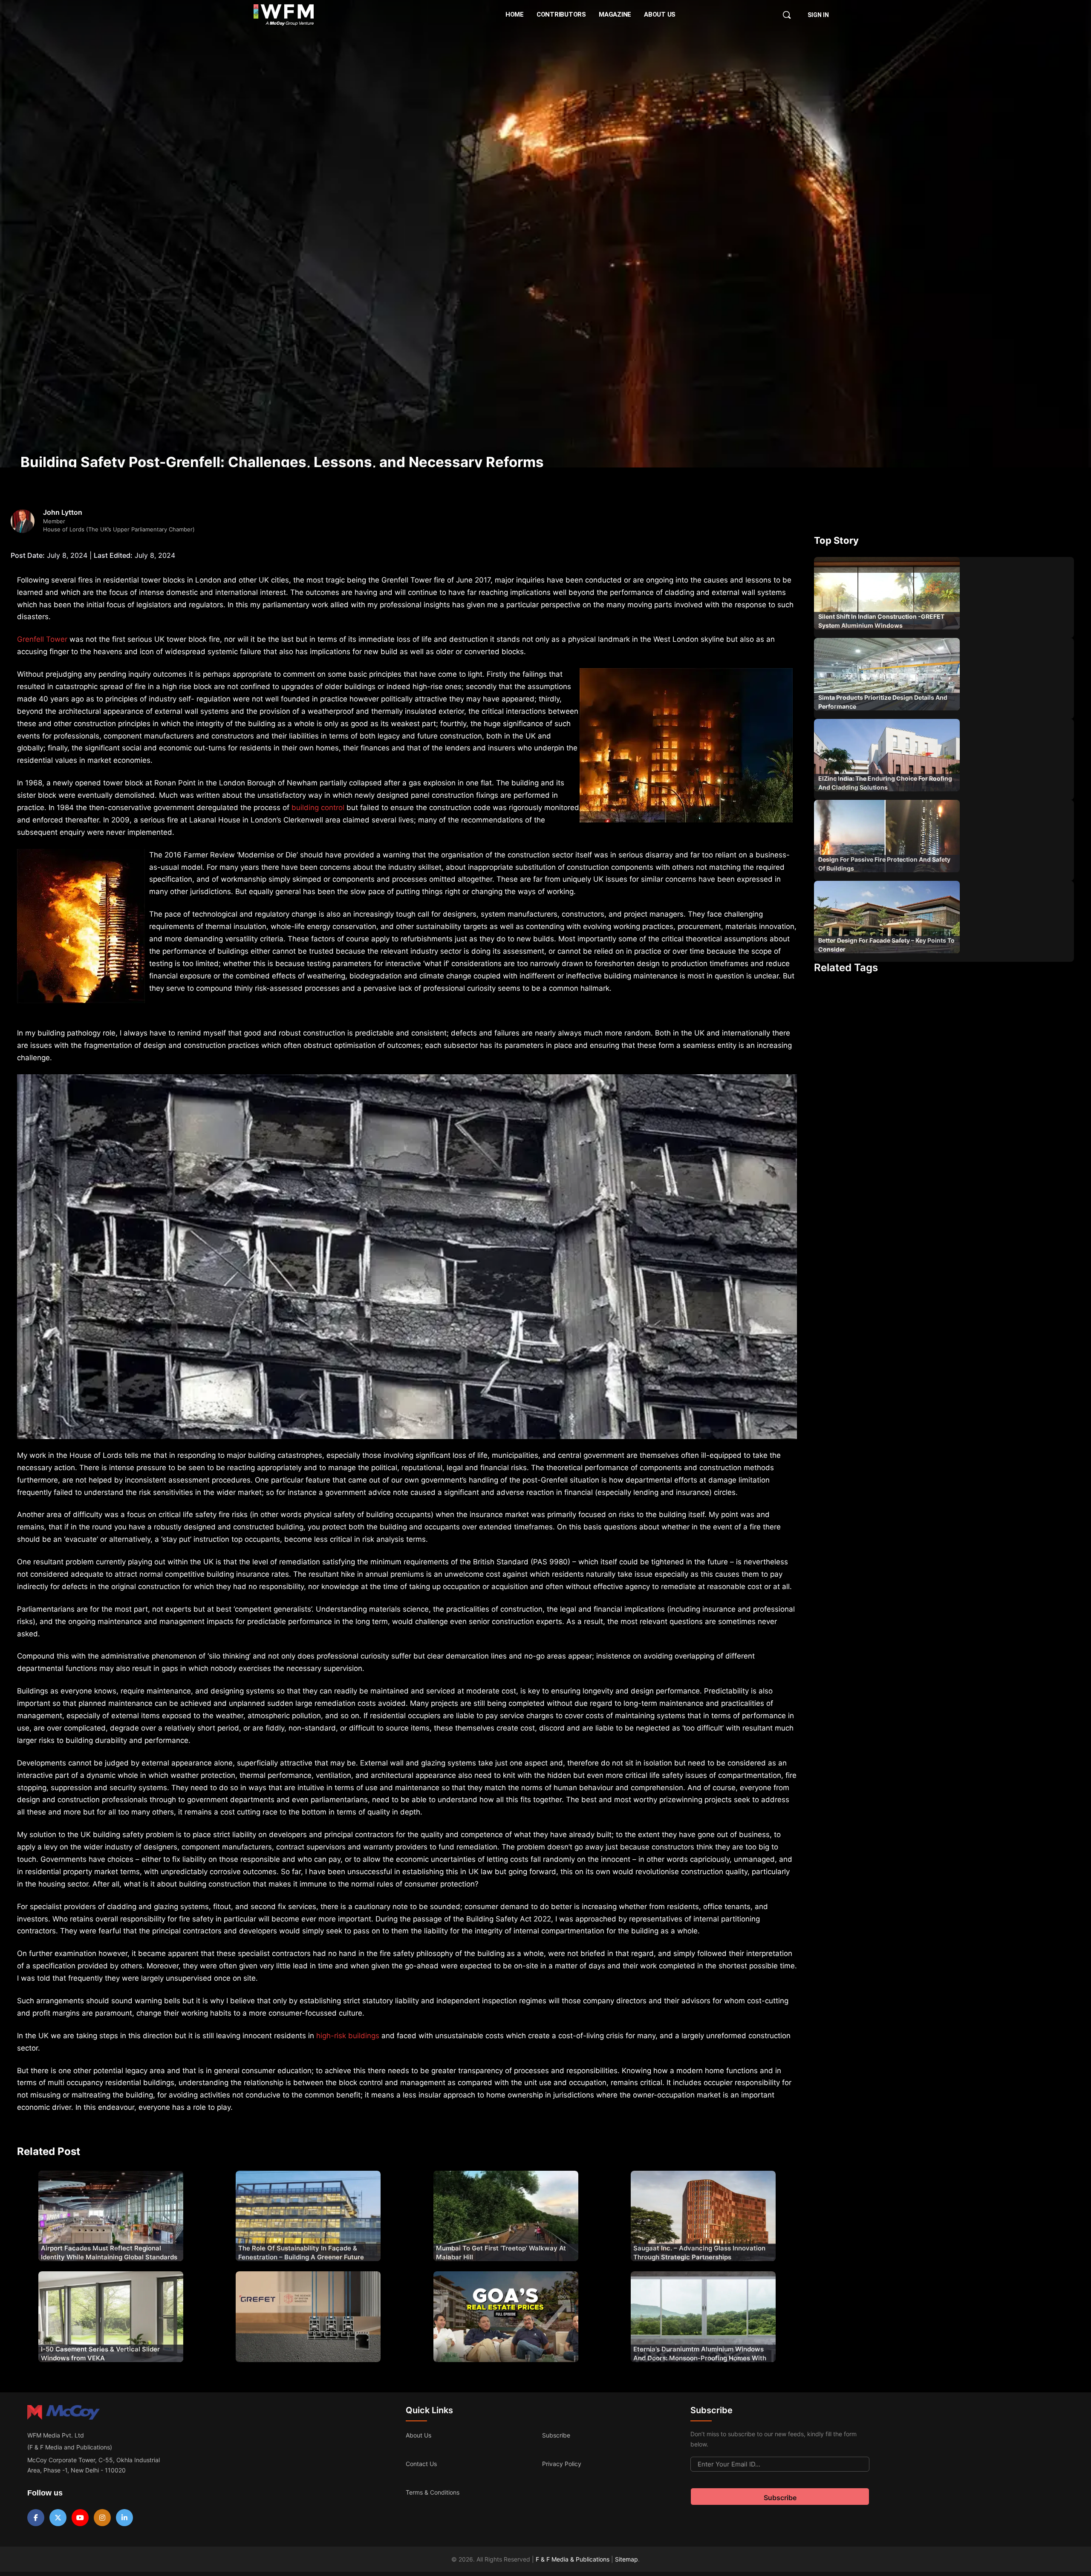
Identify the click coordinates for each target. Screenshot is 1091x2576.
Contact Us (421, 2464)
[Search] (787, 15)
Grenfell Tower (42, 639)
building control (318, 808)
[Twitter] (58, 2518)
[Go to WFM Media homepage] (284, 15)
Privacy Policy (562, 2464)
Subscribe (556, 2435)
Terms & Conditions (433, 2492)
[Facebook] (36, 2518)
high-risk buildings (348, 2036)
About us (419, 2435)
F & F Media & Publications (573, 2559)
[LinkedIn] (124, 2518)
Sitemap (626, 2559)
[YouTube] (80, 2518)
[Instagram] (102, 2518)
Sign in (818, 15)
